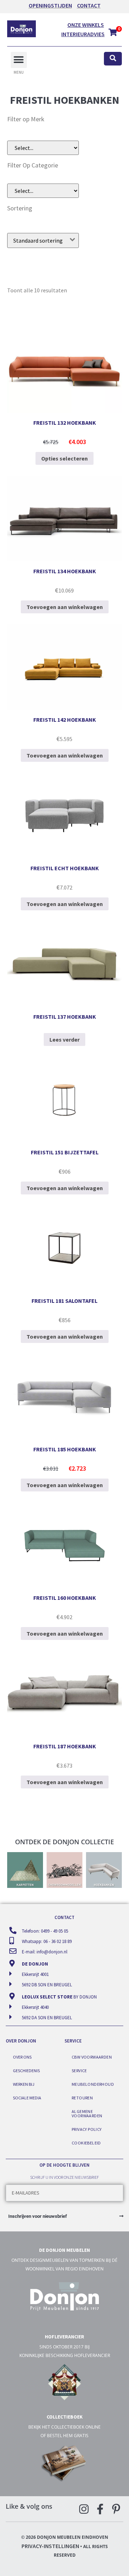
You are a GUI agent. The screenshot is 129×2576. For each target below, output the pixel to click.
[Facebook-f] (100, 2509)
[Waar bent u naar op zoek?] (113, 59)
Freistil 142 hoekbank (65, 720)
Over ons (22, 2057)
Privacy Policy (87, 2129)
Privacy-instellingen (50, 2546)
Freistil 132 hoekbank (65, 423)
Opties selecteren (64, 458)
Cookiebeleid (86, 2143)
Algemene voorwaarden (87, 2114)
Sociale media (27, 2098)
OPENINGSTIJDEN (50, 5)
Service (79, 2071)
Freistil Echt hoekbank (65, 868)
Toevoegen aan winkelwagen (65, 607)
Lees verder (64, 1039)
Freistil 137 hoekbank (65, 1017)
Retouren (82, 2098)
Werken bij (24, 2084)
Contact (89, 5)
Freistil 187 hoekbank (65, 1746)
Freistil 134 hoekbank (65, 571)
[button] (19, 60)
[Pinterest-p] (116, 2509)
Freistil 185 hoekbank (65, 1449)
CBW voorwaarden (92, 2057)
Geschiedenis (26, 2071)
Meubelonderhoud (93, 2084)
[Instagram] (84, 2509)
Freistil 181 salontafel (64, 1301)
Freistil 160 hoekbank (65, 1598)
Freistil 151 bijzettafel (65, 1152)
